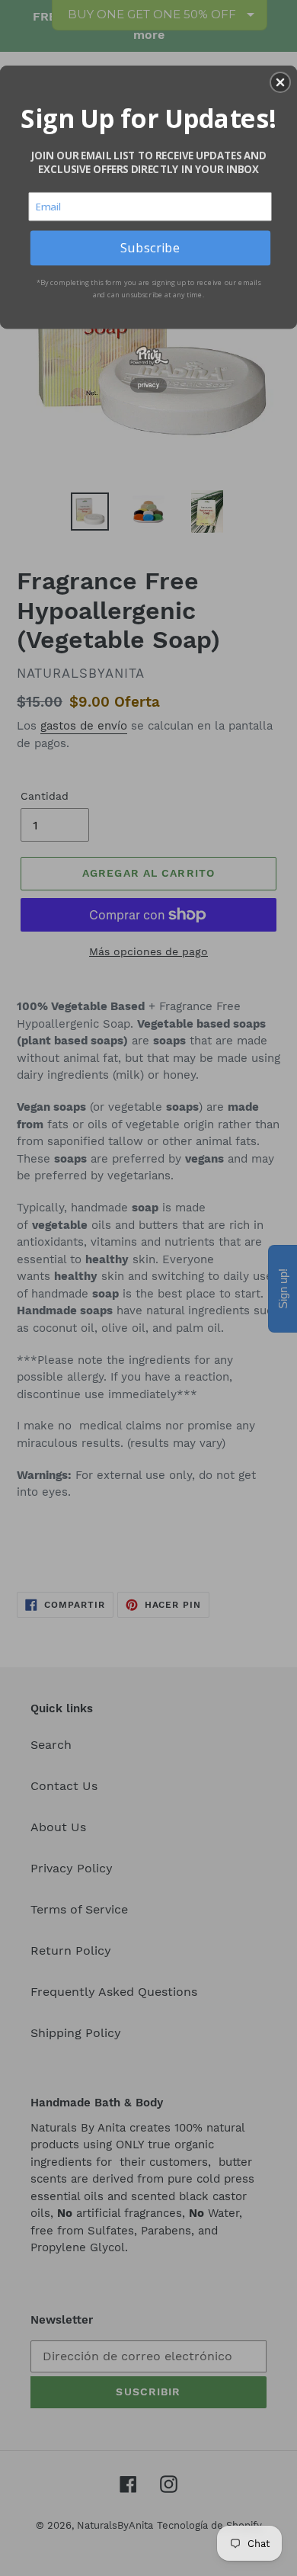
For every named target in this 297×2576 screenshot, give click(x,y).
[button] (280, 82)
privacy (148, 385)
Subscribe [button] (150, 247)
